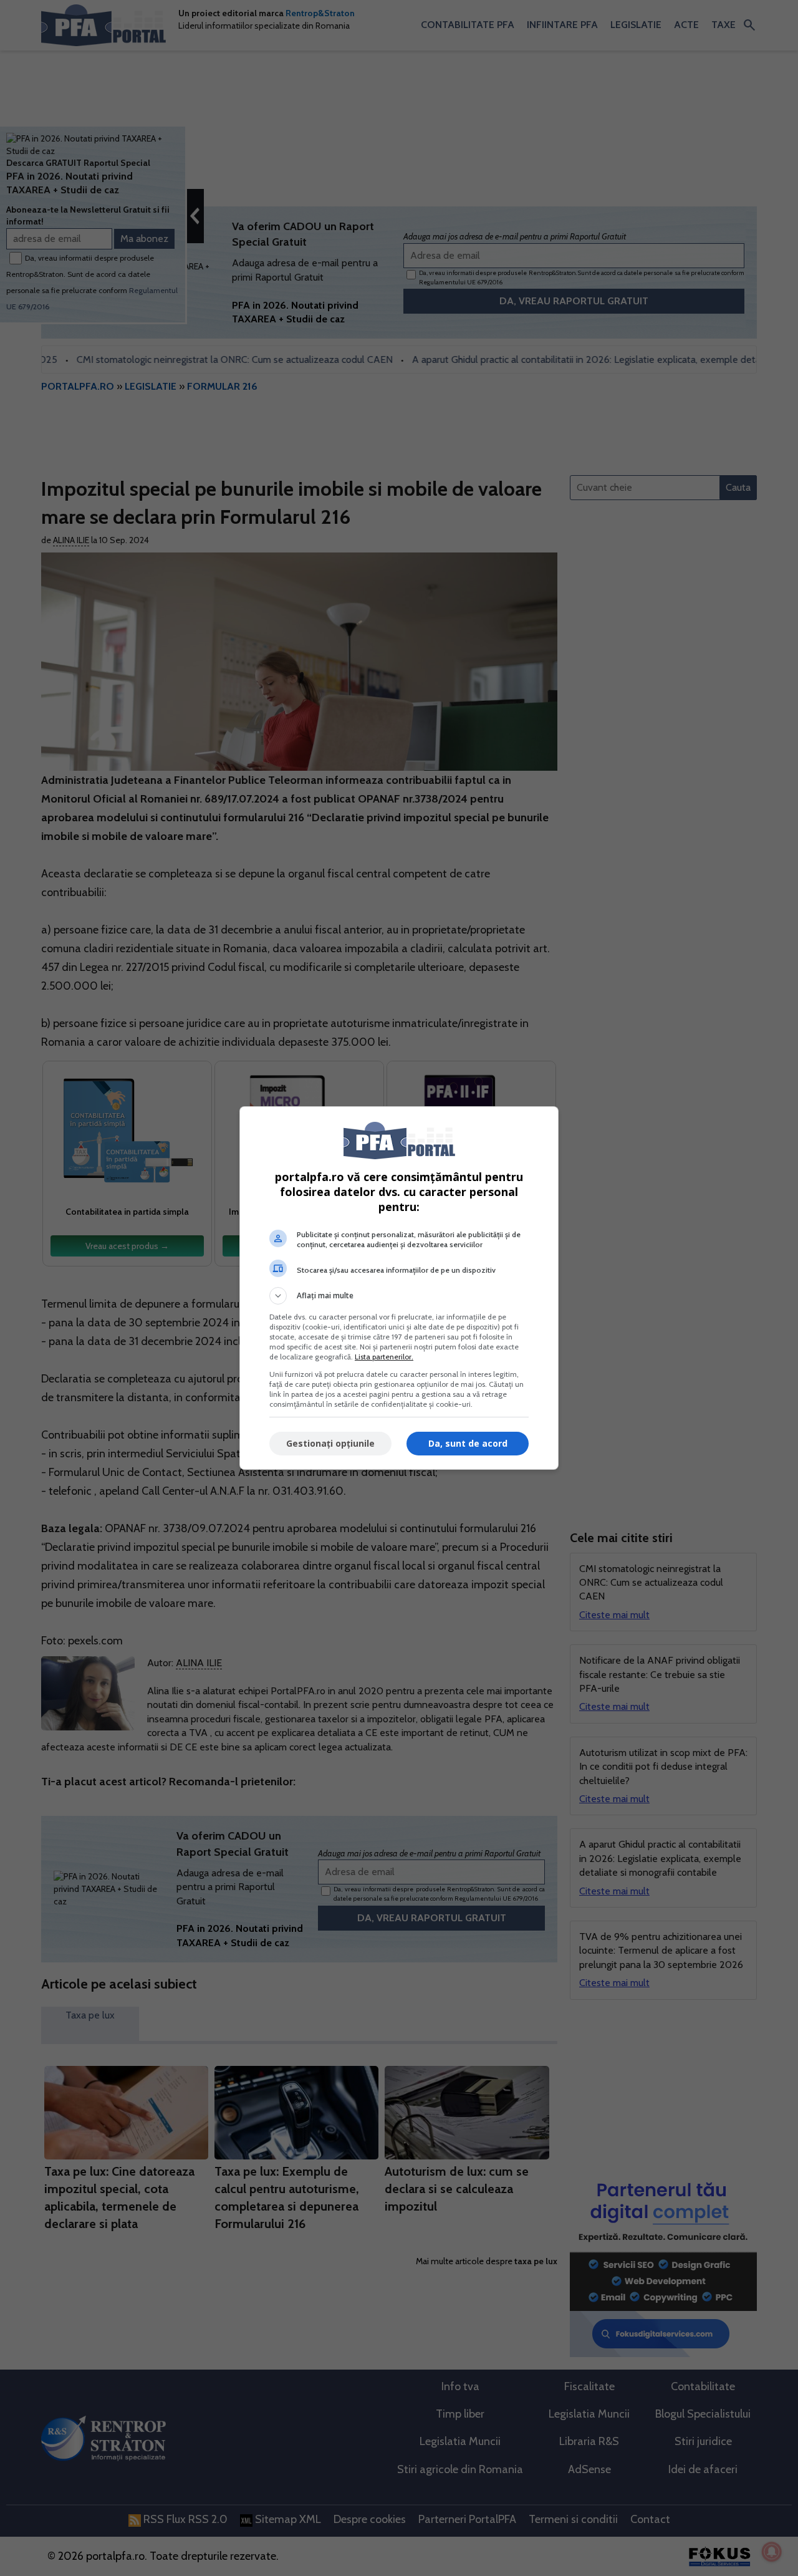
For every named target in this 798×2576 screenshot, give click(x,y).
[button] (399, 1296)
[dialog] (399, 1288)
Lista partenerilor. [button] (384, 1357)
